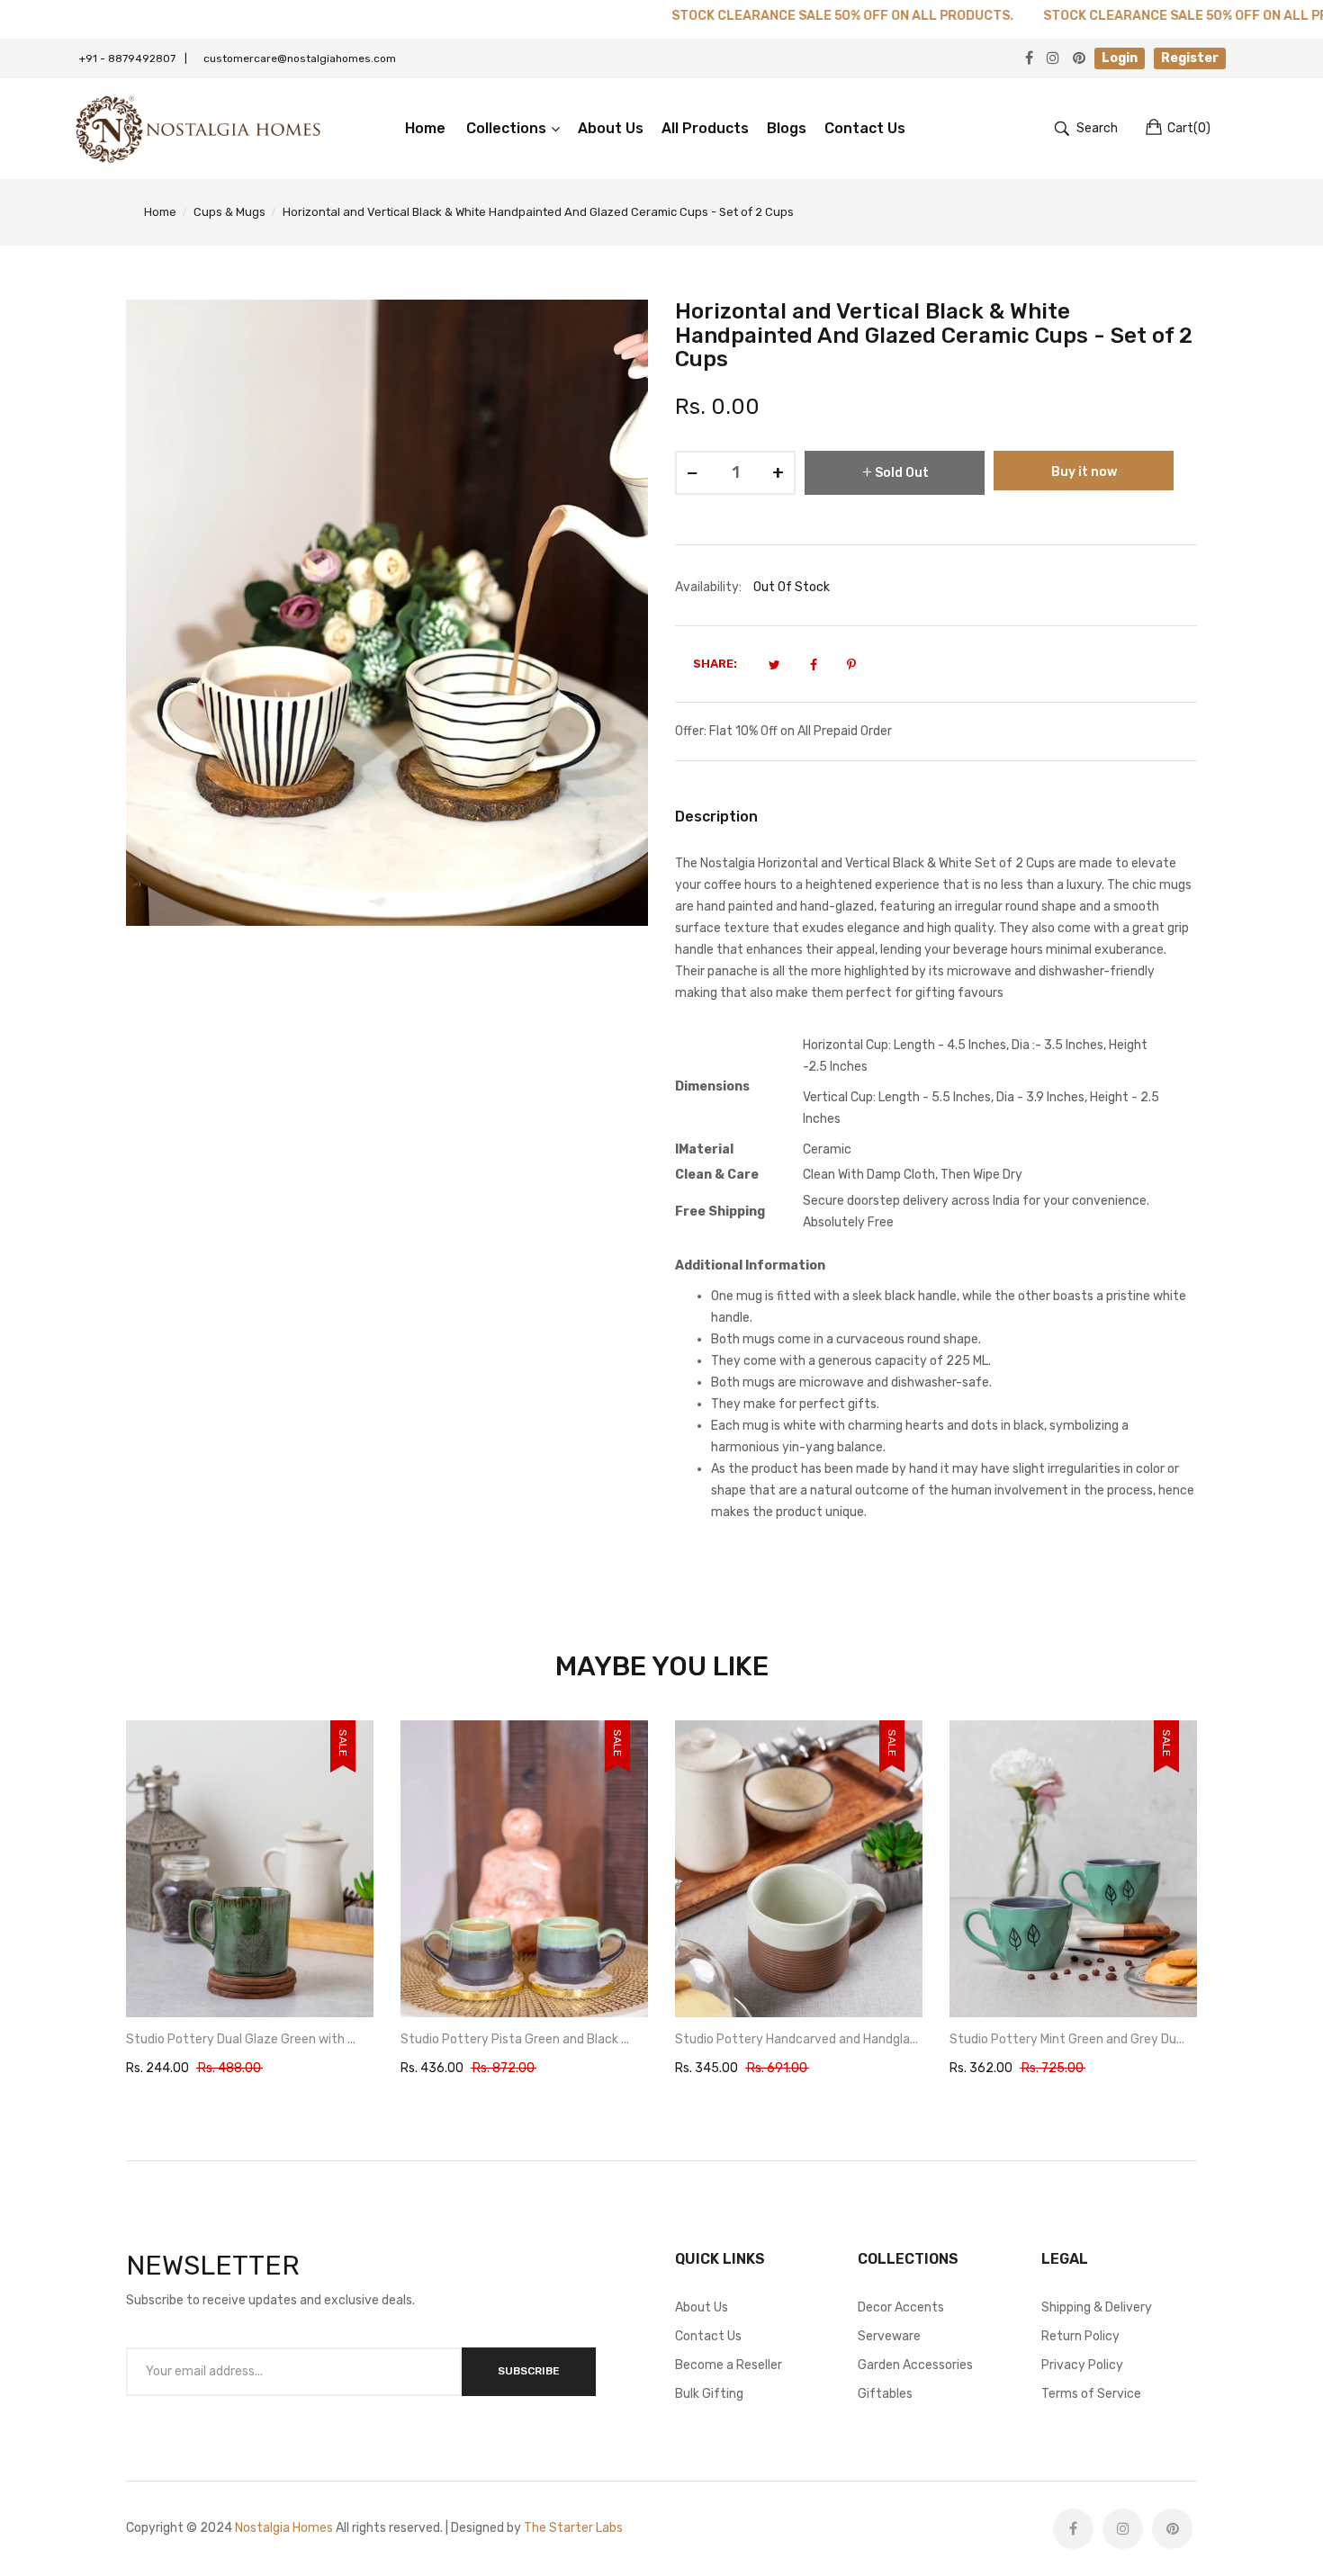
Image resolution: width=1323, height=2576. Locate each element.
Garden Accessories (915, 2365)
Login (1120, 58)
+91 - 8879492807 (133, 58)
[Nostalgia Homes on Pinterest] (1172, 2529)
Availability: (708, 587)
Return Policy (1080, 2336)
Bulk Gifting (709, 2394)
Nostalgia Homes (284, 2528)
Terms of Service (1091, 2394)
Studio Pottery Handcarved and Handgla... (522, 2039)
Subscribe (529, 2371)
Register (1190, 58)
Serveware (889, 2336)
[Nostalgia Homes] (198, 129)
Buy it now (1084, 472)
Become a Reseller (729, 2365)
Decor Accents (901, 2307)
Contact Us (708, 2336)
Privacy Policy (1082, 2365)
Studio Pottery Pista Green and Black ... (240, 2039)
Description (716, 817)
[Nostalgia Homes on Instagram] (1123, 2529)
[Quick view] (369, 1986)
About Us (702, 2307)
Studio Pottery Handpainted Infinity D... (1063, 2039)
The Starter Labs (573, 2528)
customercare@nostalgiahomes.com (300, 58)
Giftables (885, 2394)
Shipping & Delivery (1097, 2307)
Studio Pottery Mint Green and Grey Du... (792, 2039)
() (1189, 128)
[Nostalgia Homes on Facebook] (1073, 2529)
